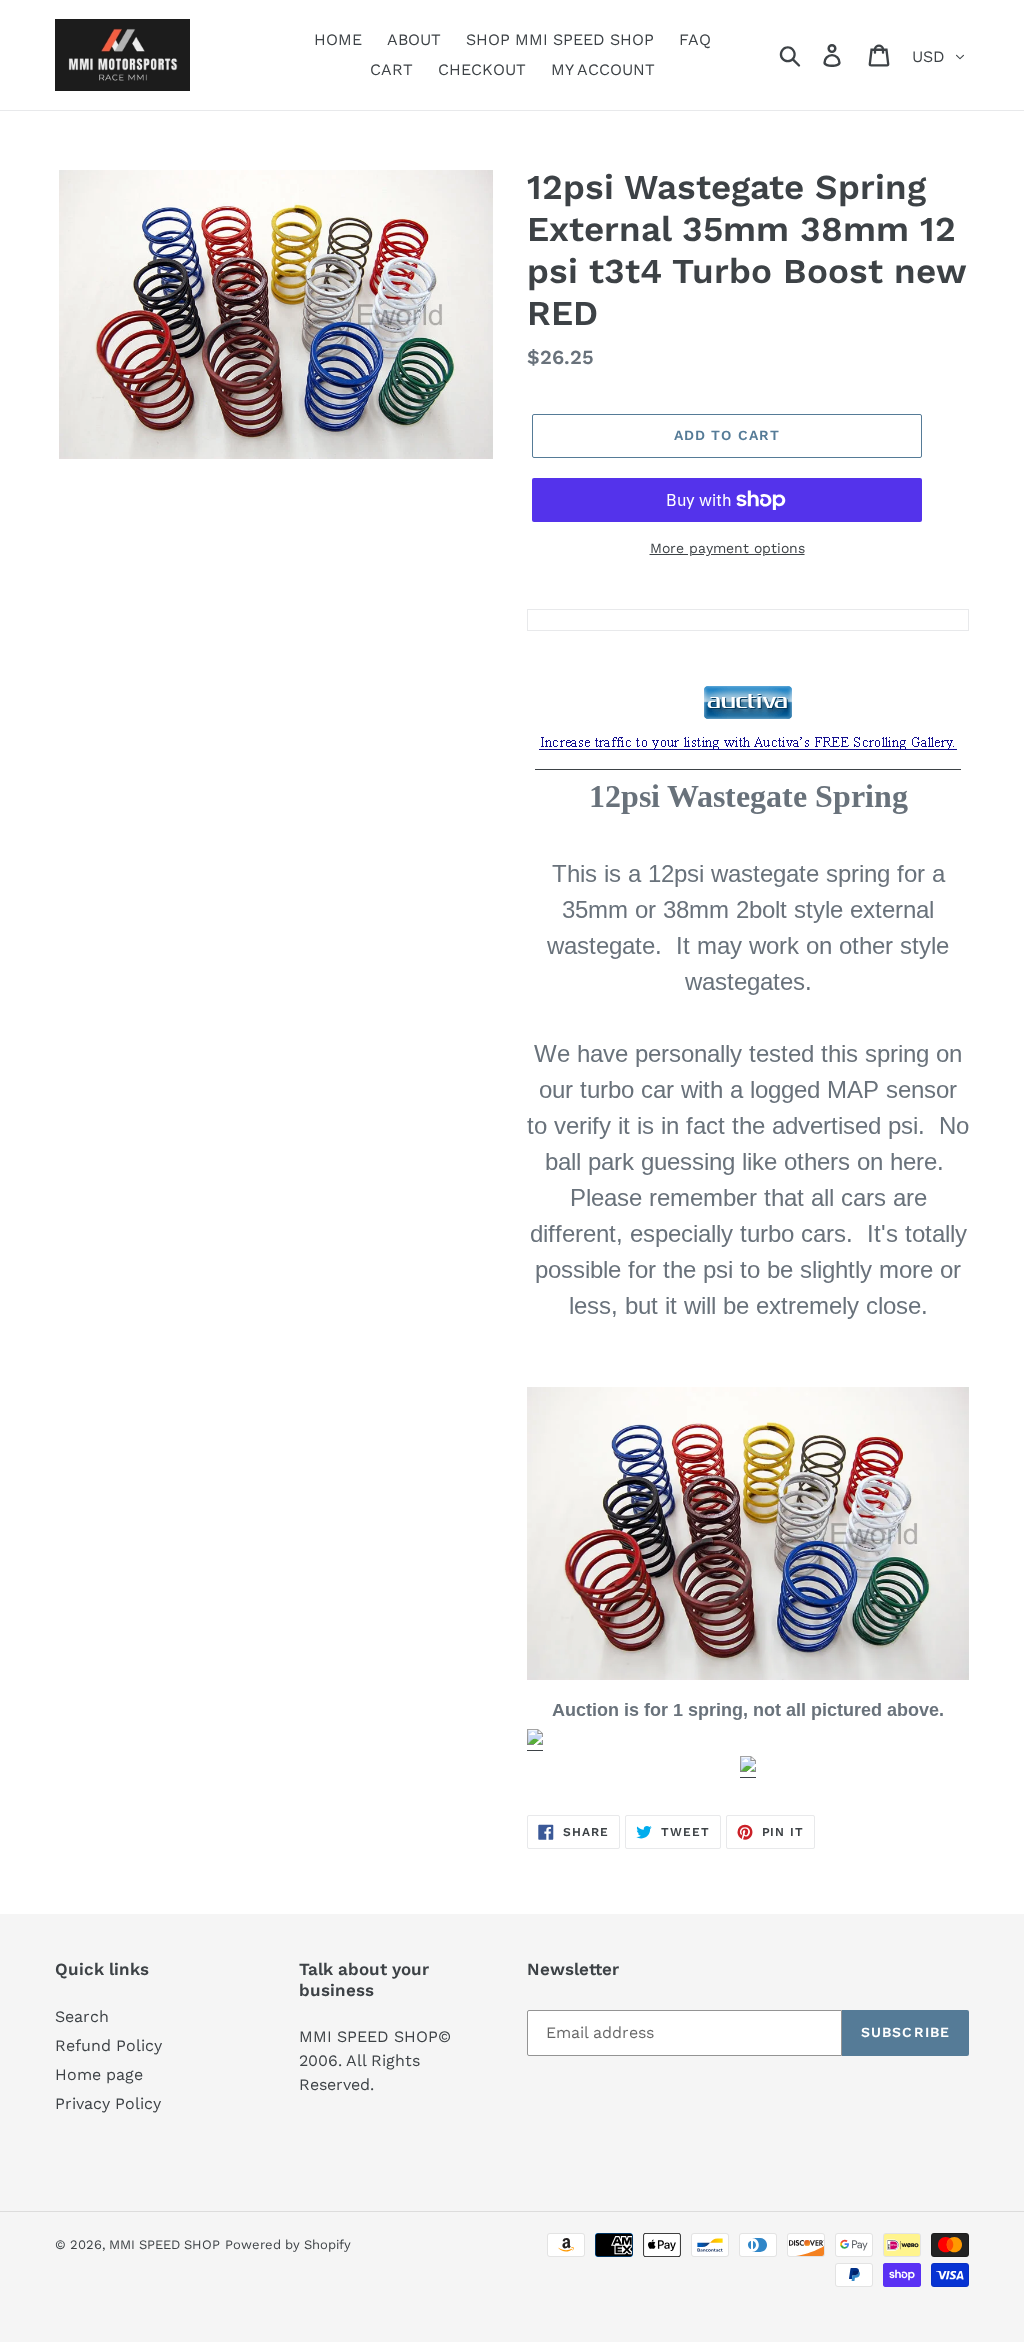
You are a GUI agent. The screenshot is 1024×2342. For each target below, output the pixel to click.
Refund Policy (108, 2045)
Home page (99, 2074)
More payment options (727, 548)
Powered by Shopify (288, 2244)
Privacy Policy (108, 2103)
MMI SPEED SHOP (164, 2244)
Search (82, 2016)
